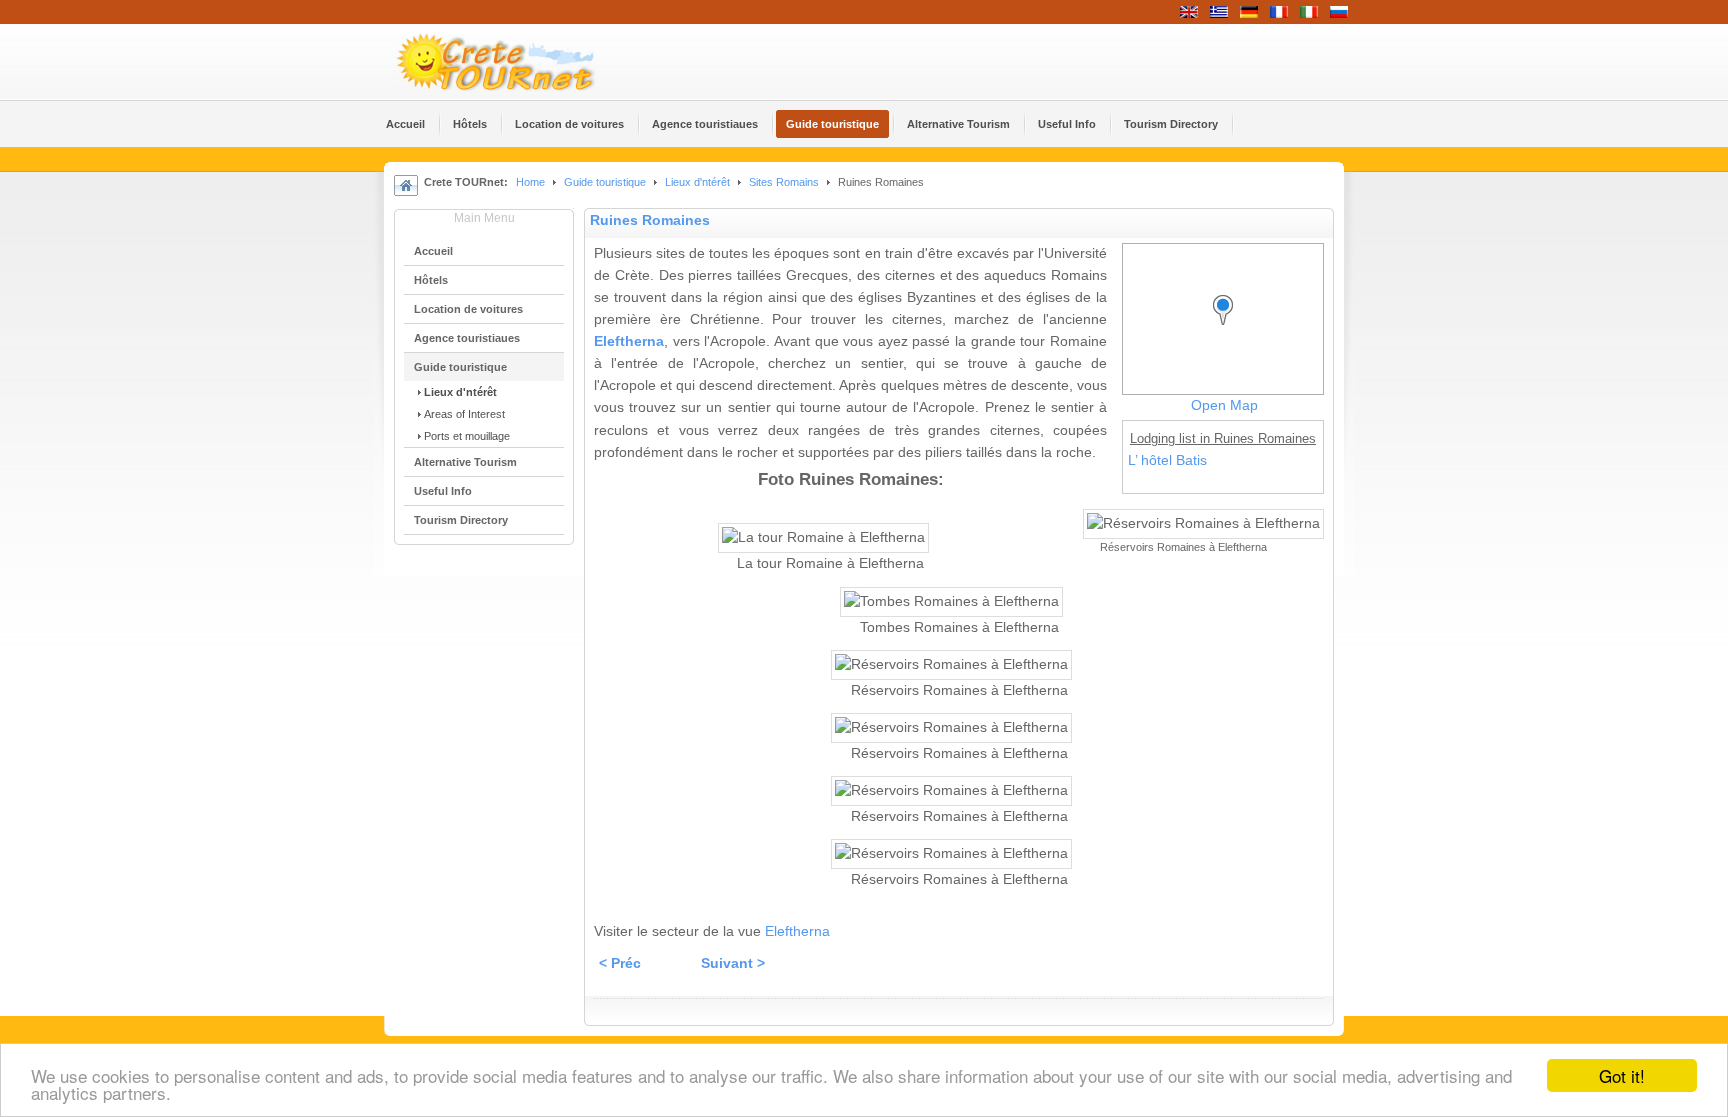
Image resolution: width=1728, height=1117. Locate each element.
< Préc (620, 963)
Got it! (1622, 1075)
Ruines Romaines (650, 220)
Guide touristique (605, 182)
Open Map (1224, 405)
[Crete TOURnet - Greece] (519, 62)
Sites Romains (784, 182)
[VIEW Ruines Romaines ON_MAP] (1228, 328)
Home (530, 182)
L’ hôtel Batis (1167, 460)
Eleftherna (629, 341)
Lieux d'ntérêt (699, 182)
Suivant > (733, 963)
